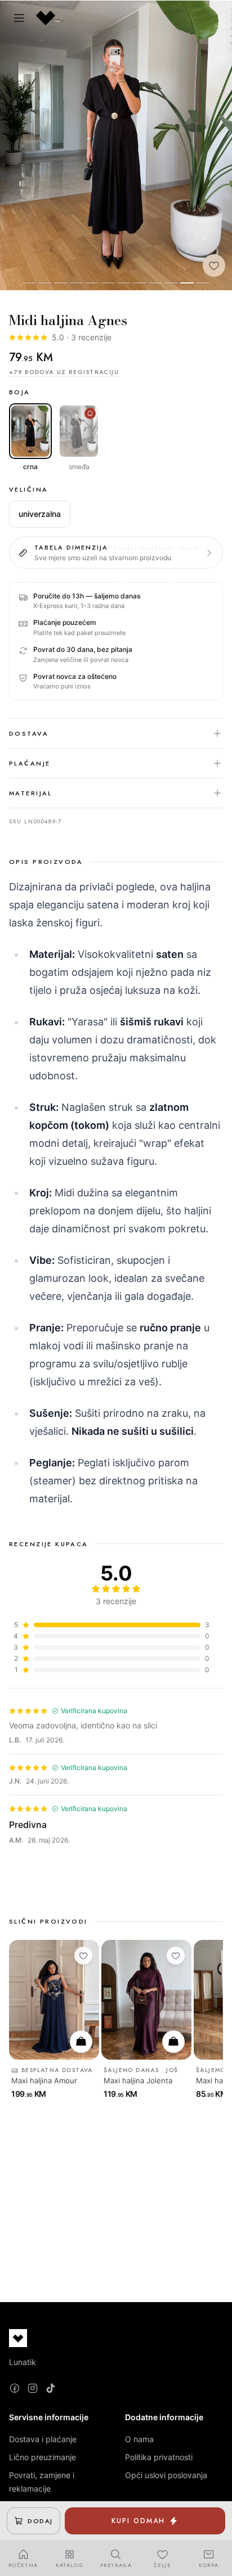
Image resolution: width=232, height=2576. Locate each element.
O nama (139, 2439)
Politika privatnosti (159, 2457)
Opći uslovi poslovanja (166, 2475)
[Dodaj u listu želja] (214, 265)
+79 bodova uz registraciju (64, 372)
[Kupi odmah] (81, 2042)
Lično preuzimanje (43, 2457)
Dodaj (40, 2521)
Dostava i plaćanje (43, 2439)
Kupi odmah (138, 2521)
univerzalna (40, 514)
